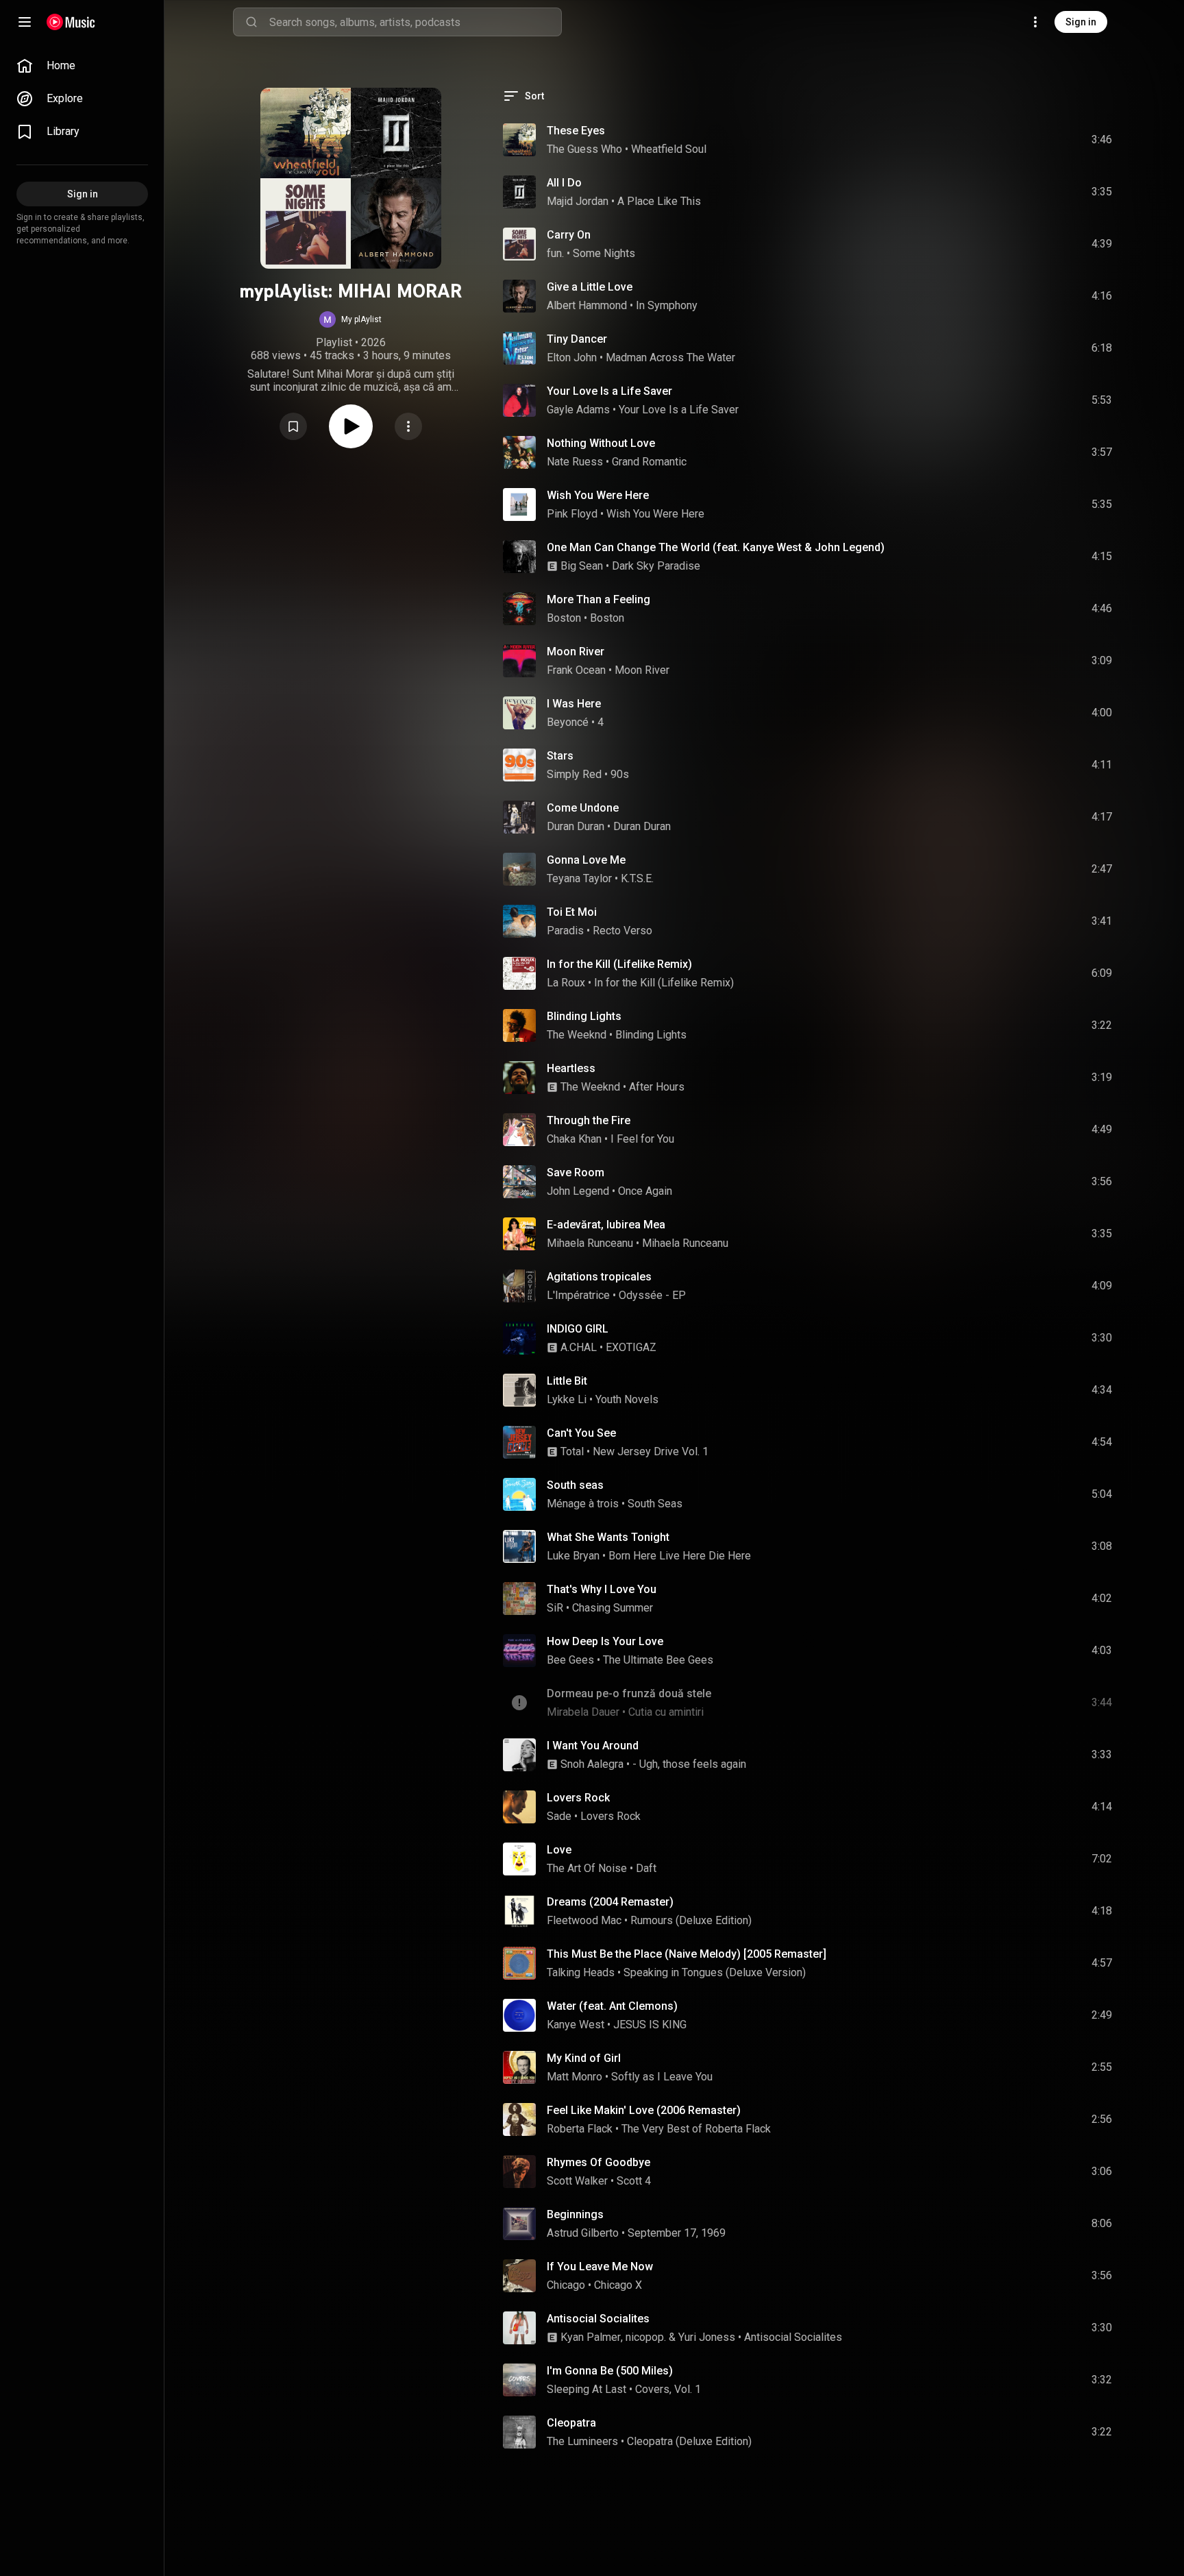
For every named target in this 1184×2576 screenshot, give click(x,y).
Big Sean (582, 566)
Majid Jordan (578, 201)
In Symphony (667, 305)
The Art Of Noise (587, 1868)
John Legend (578, 1191)
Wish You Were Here (598, 495)
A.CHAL (579, 1347)
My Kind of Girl (584, 2058)
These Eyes (576, 131)
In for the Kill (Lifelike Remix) (619, 964)
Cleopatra (571, 2423)
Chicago (566, 2285)
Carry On (569, 235)
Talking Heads (581, 1972)
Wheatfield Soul (669, 149)
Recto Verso (622, 931)
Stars (560, 756)
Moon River (576, 652)
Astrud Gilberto (583, 2233)
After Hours (657, 1087)
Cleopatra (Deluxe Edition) (689, 2441)
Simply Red (574, 774)
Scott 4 (634, 2181)
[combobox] (415, 22)
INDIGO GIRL (578, 1329)
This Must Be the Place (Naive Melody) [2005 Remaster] (687, 1954)
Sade (559, 1816)
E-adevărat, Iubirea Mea (606, 1225)
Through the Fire (589, 1120)
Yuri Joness (707, 2337)
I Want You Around (593, 1746)
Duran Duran (576, 826)
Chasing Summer (613, 1608)
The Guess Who (584, 149)
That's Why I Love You (602, 1589)
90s (620, 774)
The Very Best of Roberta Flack (696, 2129)
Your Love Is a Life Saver (609, 391)
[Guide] (25, 22)
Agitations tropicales (599, 1277)
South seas (575, 1485)
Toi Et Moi (572, 912)
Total (572, 1451)
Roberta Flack (580, 2129)
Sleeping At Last (587, 2389)
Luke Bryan (573, 1556)
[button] (350, 319)
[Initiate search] (251, 22)
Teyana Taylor (579, 878)
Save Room (576, 1172)
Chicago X (618, 2285)
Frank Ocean (576, 670)
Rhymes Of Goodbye (599, 2162)
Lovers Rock (578, 1798)
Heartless (571, 1068)
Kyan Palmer (591, 2337)
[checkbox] (1102, 140)
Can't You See (581, 1433)
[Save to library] (293, 426)
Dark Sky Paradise (656, 566)
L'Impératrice (578, 1295)
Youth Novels (627, 1399)
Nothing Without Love (601, 443)
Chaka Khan (574, 1139)
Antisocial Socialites (598, 2319)
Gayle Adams (578, 410)
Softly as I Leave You (662, 2077)
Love (559, 1850)
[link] (82, 66)
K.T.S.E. (637, 878)
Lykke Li (567, 1399)
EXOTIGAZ (631, 1347)
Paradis (565, 931)
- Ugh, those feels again (689, 1764)
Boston (564, 618)
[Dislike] (1024, 140)
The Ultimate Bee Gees (658, 1660)
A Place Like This (659, 201)
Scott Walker (577, 2181)
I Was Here (574, 704)
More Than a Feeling (599, 599)
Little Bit (567, 1381)
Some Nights (604, 253)
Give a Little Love (590, 287)
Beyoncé (568, 722)
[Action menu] (408, 426)
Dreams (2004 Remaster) (610, 1902)
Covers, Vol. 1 (668, 2389)
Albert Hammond (587, 305)
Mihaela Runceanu (590, 1243)
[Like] (998, 140)
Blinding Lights (584, 1016)
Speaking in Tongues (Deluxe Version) (715, 1972)
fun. (555, 253)
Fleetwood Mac (584, 1920)
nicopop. (646, 2337)
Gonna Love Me (586, 860)
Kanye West (576, 2025)
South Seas (655, 1504)
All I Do (564, 183)
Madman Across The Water (670, 357)
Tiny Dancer (577, 339)
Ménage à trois (583, 1504)
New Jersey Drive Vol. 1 (651, 1451)
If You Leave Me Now (600, 2267)
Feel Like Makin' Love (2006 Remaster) (644, 2110)
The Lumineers (582, 2441)
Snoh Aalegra (592, 1764)
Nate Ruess (575, 462)
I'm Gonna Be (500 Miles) (610, 2371)
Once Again (645, 1191)
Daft (646, 1868)
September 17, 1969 (677, 2233)
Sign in (1081, 22)
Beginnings (575, 2214)
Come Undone (583, 808)
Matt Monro (575, 2077)
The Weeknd (577, 1035)
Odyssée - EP (652, 1295)
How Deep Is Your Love (605, 1641)
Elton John (572, 357)
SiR (555, 1608)
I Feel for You (642, 1139)
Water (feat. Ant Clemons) (612, 2006)
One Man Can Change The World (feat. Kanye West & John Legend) (716, 547)
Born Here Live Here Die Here (680, 1556)
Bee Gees (570, 1660)
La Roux (566, 983)
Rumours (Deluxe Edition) (691, 1920)
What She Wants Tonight (608, 1537)
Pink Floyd (572, 514)
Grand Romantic (649, 462)
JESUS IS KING (650, 2025)
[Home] (71, 22)
